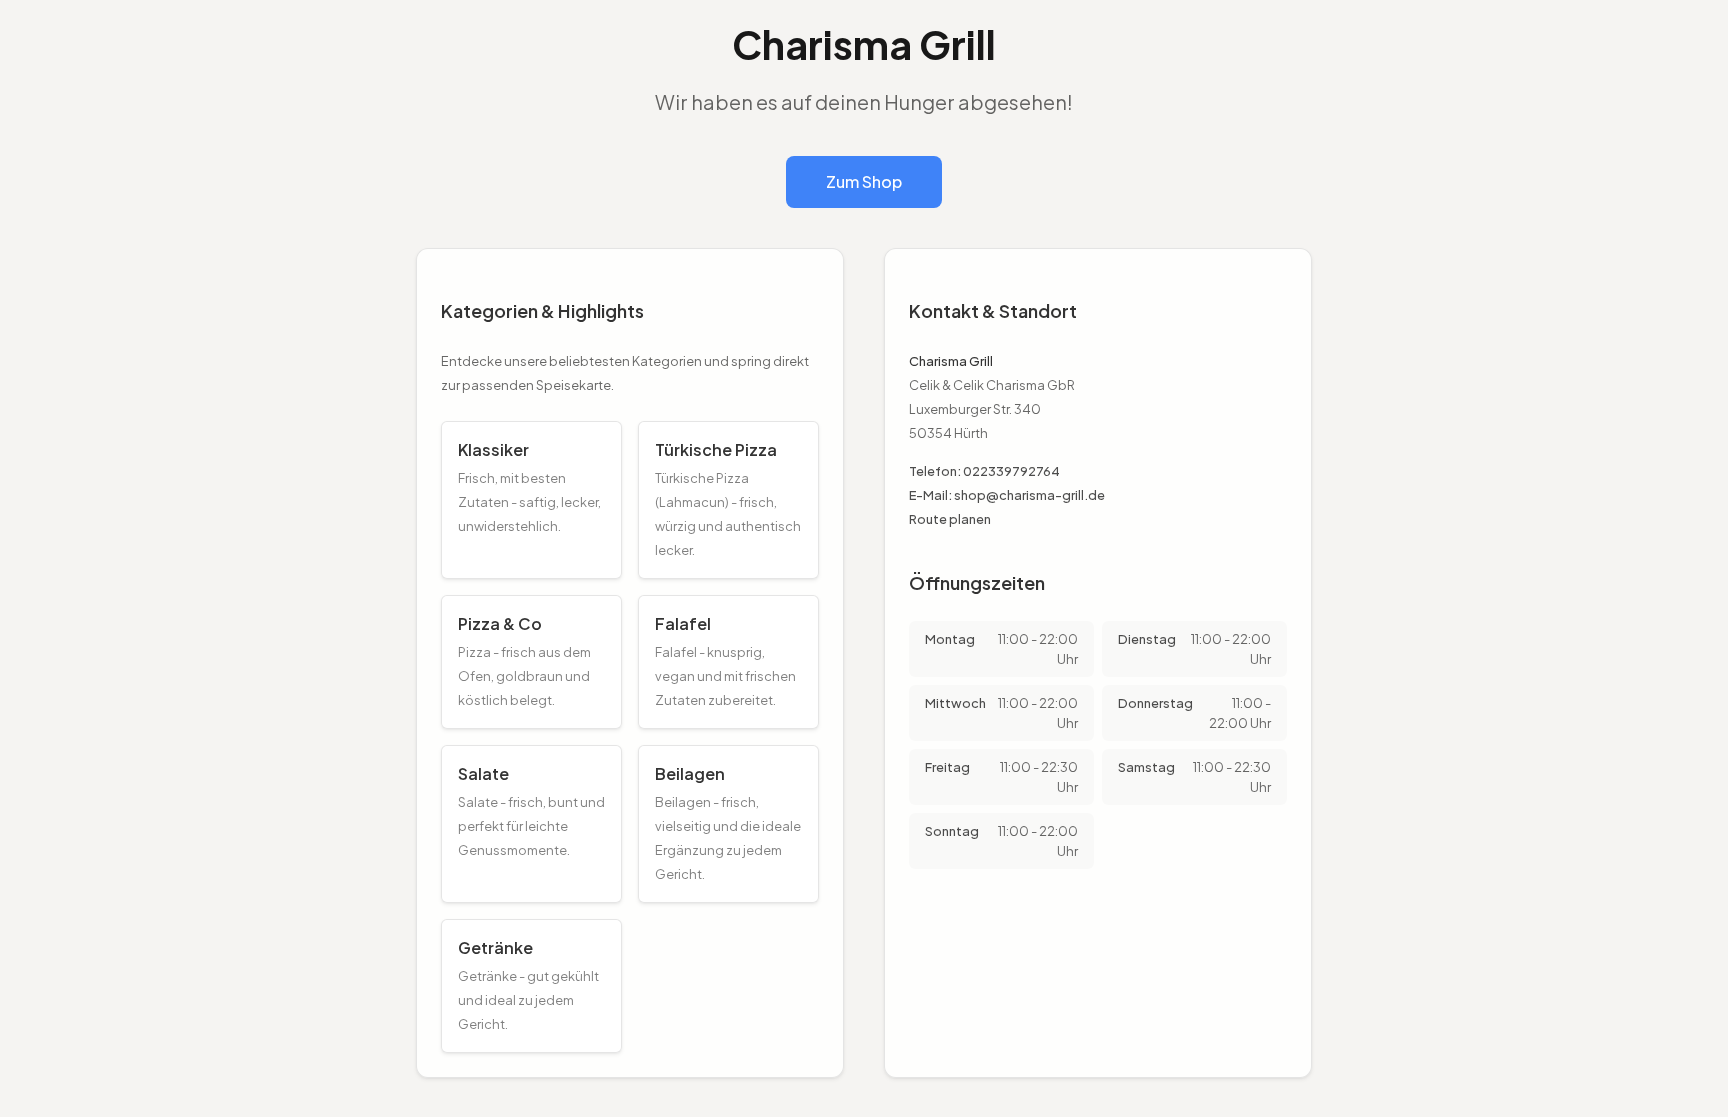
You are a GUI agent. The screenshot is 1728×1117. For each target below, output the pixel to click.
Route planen (950, 519)
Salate (483, 773)
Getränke (495, 947)
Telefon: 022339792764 (984, 471)
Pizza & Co (500, 623)
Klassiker (493, 449)
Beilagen (690, 773)
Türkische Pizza (716, 449)
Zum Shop (864, 181)
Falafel (683, 623)
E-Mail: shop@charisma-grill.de (1007, 495)
